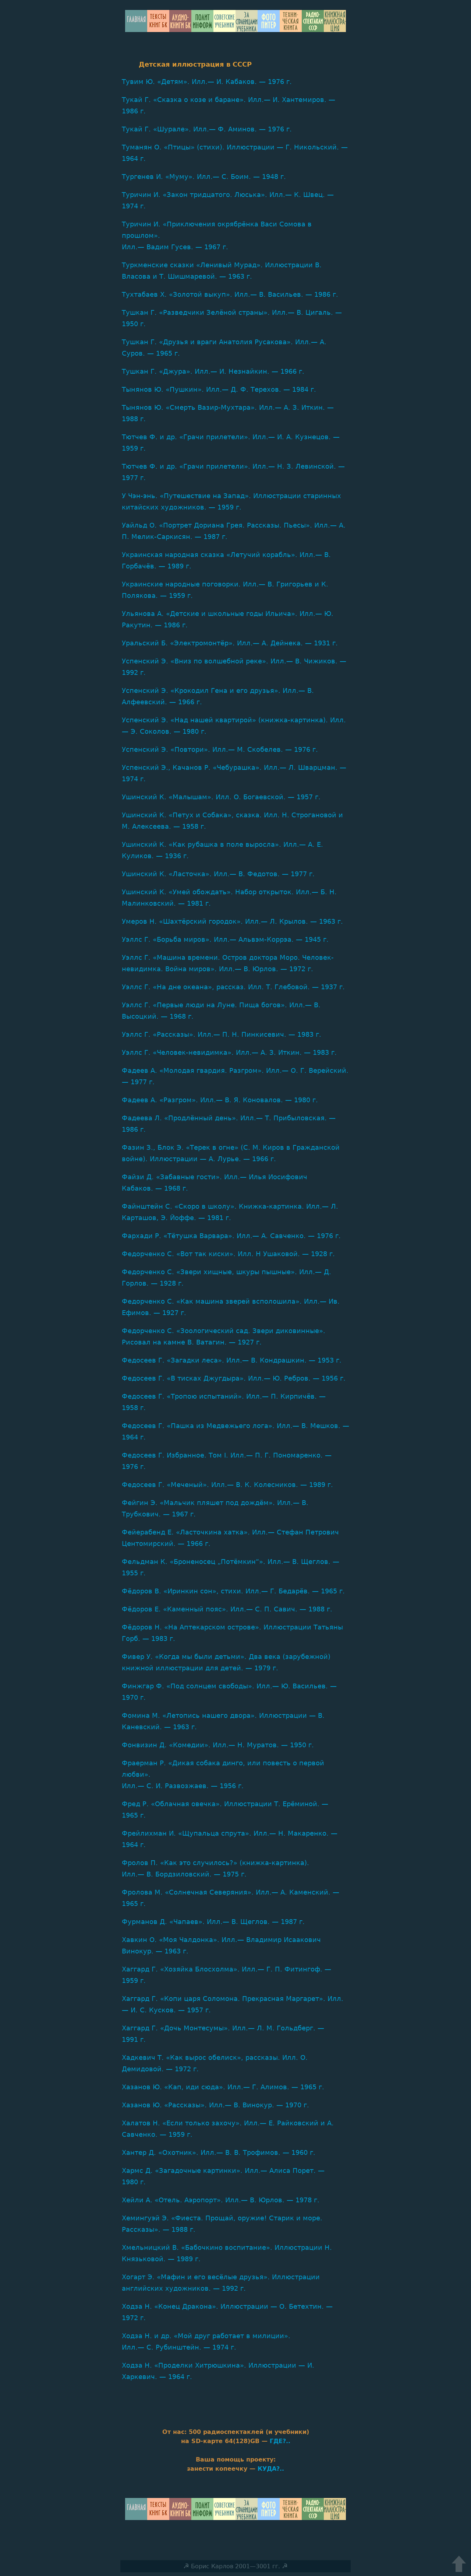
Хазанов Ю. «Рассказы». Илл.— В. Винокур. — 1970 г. (215, 2105)
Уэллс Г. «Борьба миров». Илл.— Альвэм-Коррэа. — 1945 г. (225, 939)
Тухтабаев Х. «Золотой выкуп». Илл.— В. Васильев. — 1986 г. (230, 294)
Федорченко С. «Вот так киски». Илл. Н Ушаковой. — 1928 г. (228, 1254)
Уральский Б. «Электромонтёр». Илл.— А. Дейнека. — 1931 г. (230, 643)
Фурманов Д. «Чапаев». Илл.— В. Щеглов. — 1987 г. (213, 1922)
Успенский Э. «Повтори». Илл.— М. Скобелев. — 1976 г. (220, 749)
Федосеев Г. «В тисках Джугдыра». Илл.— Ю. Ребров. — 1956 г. (234, 1378)
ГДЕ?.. (280, 2441)
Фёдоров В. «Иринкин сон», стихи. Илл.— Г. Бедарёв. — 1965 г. (233, 1591)
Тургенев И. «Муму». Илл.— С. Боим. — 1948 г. (204, 177)
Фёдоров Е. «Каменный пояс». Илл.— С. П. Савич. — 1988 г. (227, 1609)
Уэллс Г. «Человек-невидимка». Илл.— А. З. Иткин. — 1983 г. (229, 1052)
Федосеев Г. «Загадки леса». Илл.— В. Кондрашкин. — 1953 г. (232, 1360)
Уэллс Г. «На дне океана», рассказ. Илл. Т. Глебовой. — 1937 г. (233, 987)
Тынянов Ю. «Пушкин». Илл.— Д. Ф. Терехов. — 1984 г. (219, 389)
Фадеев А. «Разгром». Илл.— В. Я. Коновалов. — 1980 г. (220, 1100)
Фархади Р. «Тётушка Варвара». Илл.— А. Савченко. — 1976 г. (231, 1236)
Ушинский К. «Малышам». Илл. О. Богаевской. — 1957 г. (221, 797)
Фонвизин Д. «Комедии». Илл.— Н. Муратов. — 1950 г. (218, 1745)
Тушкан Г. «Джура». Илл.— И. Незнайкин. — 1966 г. (213, 371)
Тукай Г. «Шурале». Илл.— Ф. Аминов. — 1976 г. (207, 129)
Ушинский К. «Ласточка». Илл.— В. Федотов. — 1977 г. (218, 874)
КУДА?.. (271, 2469)
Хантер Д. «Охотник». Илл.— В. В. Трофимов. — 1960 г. (219, 2152)
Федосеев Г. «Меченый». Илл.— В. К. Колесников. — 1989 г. (227, 1485)
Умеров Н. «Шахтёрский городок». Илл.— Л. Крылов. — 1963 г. (232, 921)
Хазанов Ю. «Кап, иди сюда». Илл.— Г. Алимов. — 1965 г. (223, 2087)
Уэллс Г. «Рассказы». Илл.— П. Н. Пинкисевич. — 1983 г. (222, 1034)
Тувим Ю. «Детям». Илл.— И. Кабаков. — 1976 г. (207, 82)
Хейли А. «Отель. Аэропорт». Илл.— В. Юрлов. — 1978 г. (221, 2200)
